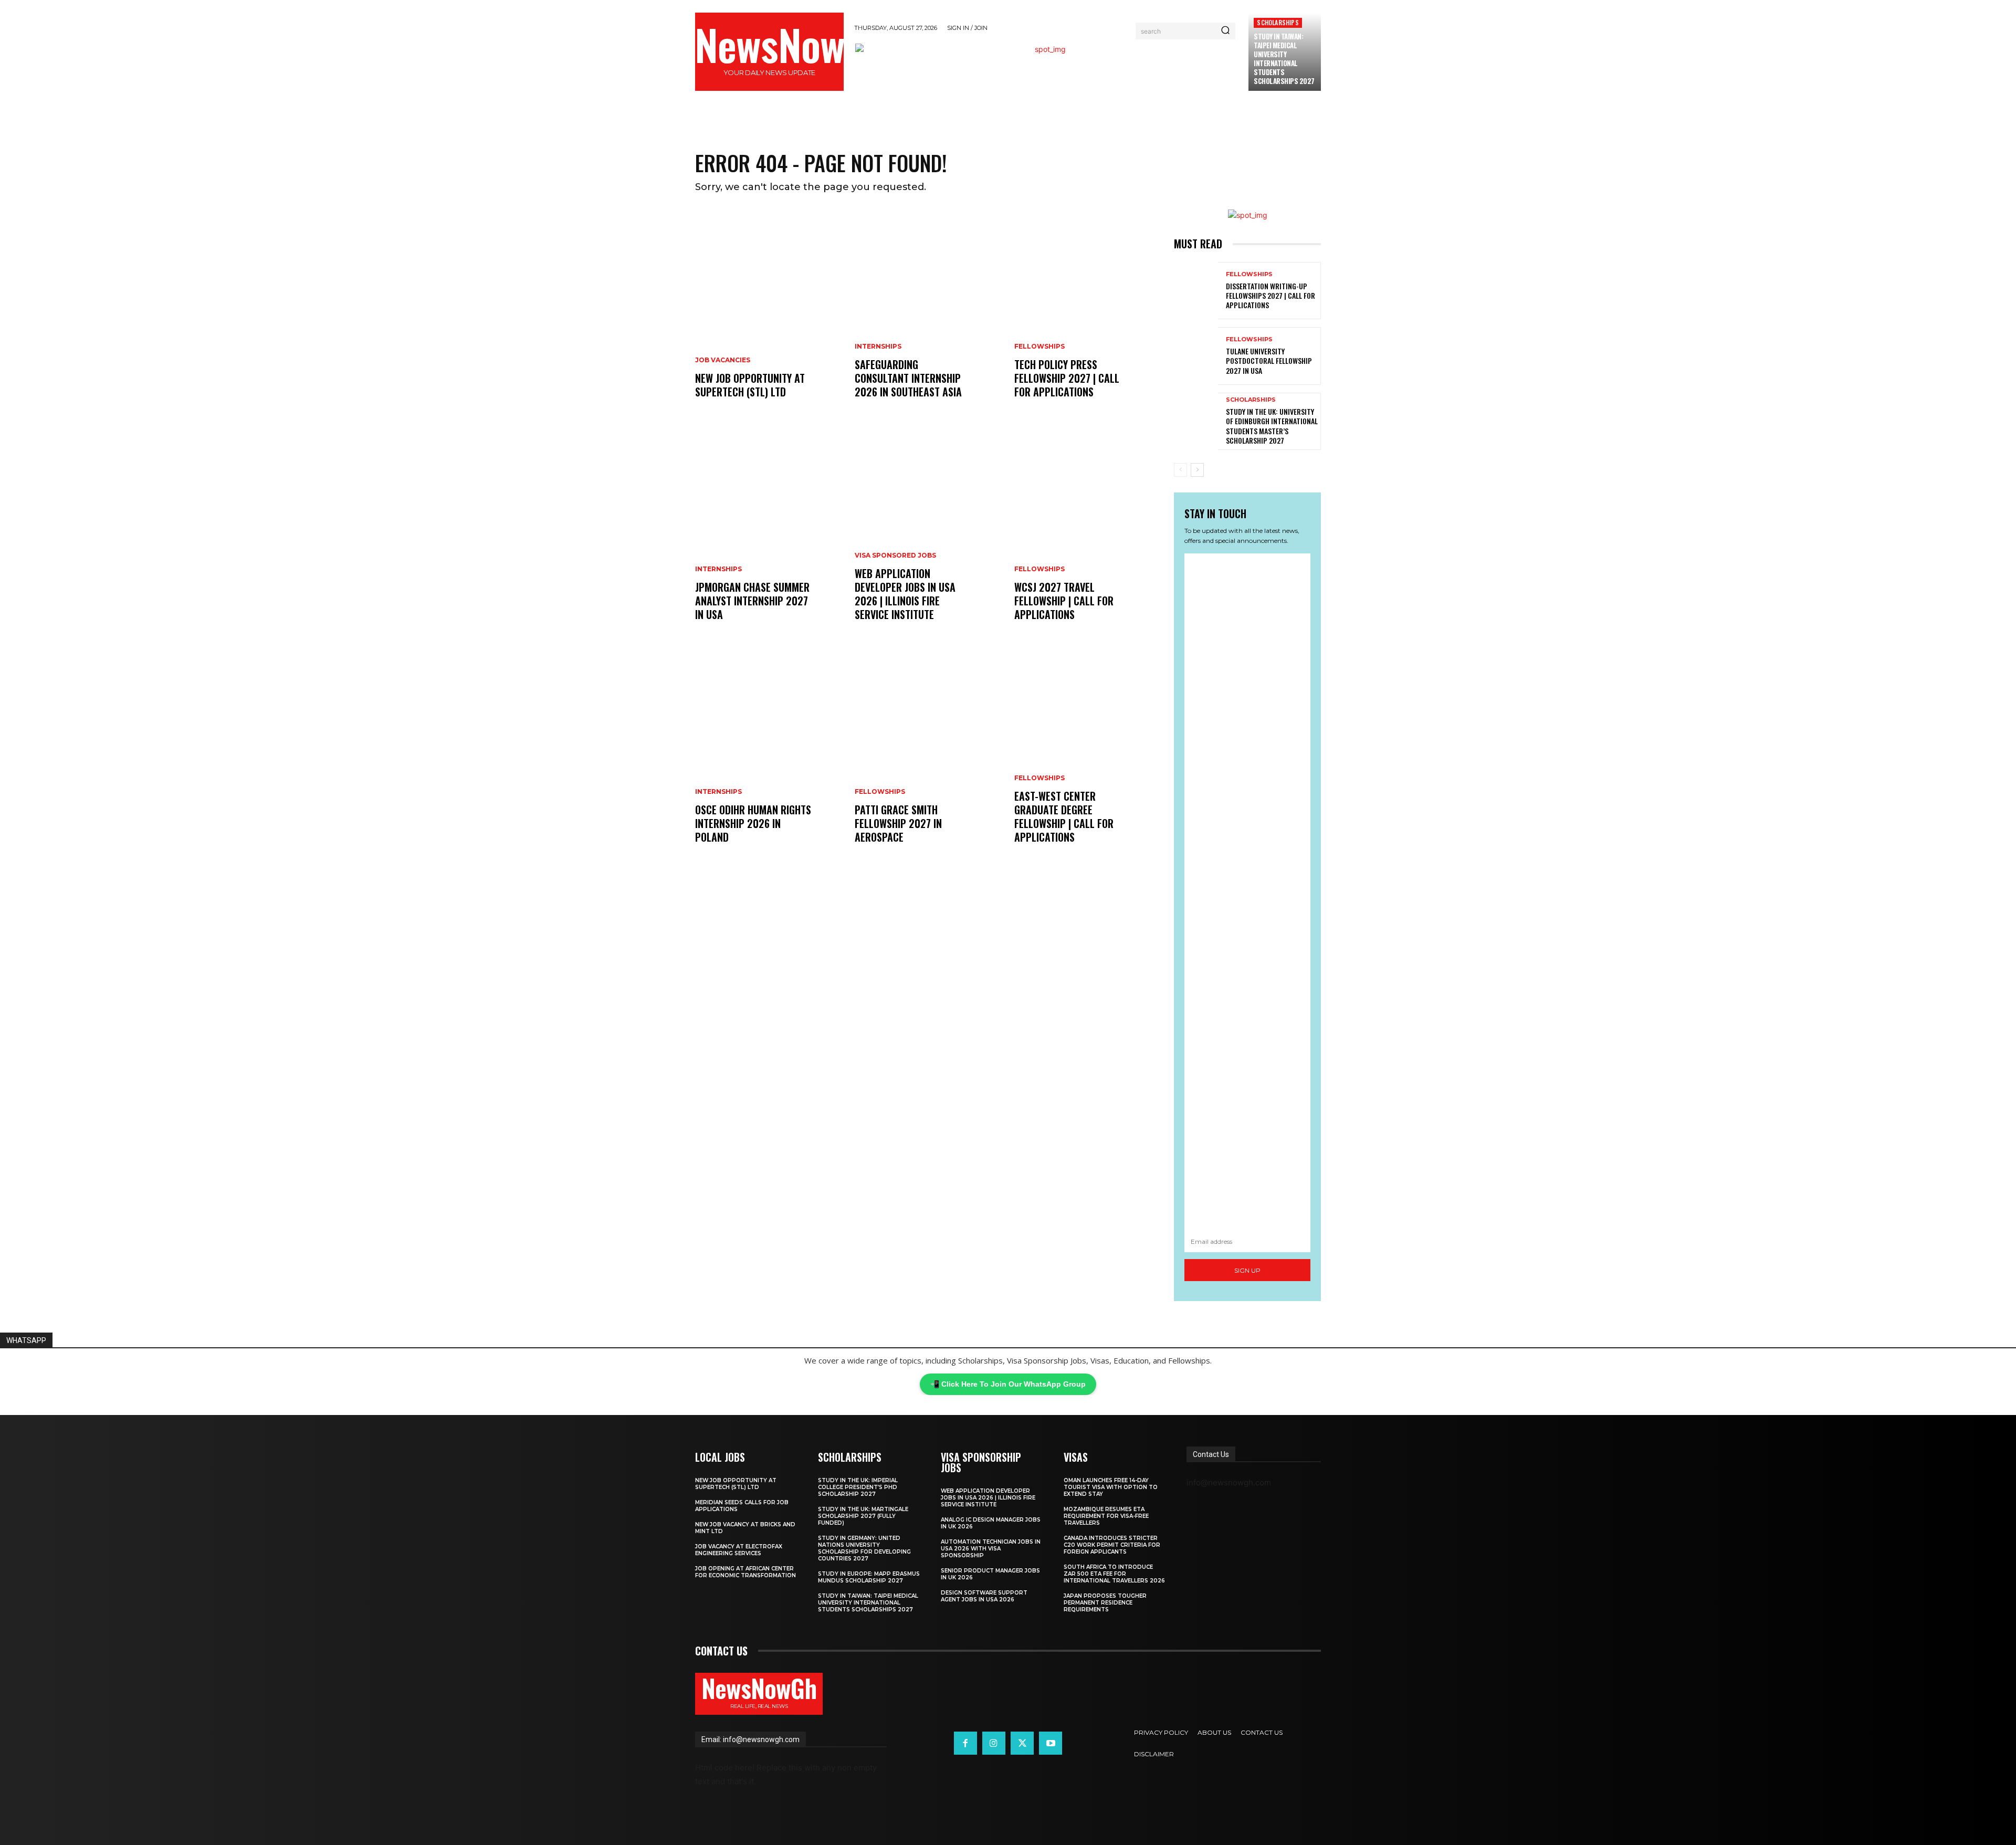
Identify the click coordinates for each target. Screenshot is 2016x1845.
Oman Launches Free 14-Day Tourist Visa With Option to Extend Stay (1111, 1487)
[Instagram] (994, 1743)
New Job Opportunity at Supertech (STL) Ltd (750, 385)
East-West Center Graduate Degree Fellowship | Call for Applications (1064, 816)
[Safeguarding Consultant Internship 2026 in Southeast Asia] (928, 315)
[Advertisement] (1247, 892)
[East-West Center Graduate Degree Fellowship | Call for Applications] (1088, 760)
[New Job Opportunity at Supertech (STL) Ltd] (769, 315)
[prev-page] (1180, 470)
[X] (1022, 1743)
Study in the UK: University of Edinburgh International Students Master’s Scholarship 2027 (1272, 426)
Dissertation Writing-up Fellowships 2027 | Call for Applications (1270, 295)
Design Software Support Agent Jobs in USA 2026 (984, 1596)
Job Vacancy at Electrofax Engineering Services (739, 1550)
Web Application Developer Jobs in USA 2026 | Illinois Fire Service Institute (905, 594)
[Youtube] (1051, 1743)
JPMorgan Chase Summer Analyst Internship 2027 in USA (752, 601)
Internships (718, 569)
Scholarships (1278, 22)
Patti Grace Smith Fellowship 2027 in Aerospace (898, 823)
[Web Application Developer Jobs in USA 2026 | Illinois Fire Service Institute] (928, 537)
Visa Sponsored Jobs (895, 555)
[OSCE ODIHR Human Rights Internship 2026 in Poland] (769, 760)
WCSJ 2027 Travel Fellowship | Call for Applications (1064, 601)
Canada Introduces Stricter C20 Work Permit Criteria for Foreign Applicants (1112, 1545)
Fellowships (880, 792)
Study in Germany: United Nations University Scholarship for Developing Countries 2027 (864, 1548)
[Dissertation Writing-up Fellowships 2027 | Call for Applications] (1196, 291)
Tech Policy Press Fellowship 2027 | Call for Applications (1067, 378)
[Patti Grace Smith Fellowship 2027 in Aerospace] (928, 760)
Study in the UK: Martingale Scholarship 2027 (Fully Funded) (863, 1516)
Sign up (1247, 1270)
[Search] (1225, 31)
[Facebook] (965, 1743)
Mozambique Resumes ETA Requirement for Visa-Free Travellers (1106, 1516)
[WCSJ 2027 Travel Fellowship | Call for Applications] (1088, 537)
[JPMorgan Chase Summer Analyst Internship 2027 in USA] (769, 537)
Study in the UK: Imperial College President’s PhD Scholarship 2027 (858, 1487)
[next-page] (1197, 470)
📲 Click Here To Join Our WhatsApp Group (1008, 1384)
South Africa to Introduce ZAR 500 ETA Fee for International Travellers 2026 (1114, 1574)
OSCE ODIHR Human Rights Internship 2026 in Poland (753, 823)
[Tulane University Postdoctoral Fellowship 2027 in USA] (1196, 356)
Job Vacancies (723, 360)
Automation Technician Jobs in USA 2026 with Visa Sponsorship (991, 1549)
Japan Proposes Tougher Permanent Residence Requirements (1105, 1603)
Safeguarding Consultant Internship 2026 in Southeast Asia (908, 378)
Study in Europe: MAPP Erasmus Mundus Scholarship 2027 (869, 1577)
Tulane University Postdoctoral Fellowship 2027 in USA (1269, 360)
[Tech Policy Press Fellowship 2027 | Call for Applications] (1088, 315)
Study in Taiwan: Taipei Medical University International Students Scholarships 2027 (1284, 58)
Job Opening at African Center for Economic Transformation (745, 1572)
